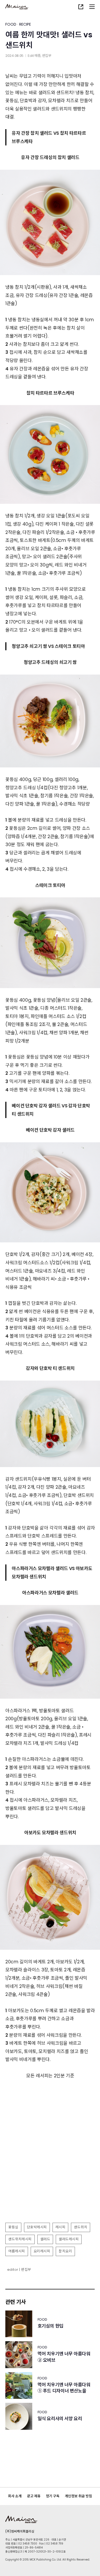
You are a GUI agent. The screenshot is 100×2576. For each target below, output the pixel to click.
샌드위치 (81, 2227)
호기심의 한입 (51, 2326)
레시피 (61, 2227)
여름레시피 (17, 2251)
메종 (37, 56)
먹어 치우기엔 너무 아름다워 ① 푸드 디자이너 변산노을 (64, 2388)
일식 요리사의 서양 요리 (60, 2419)
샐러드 (45, 2239)
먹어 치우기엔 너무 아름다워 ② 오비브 (64, 2357)
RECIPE (25, 24)
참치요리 (65, 2251)
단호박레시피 (37, 2227)
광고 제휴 (34, 2496)
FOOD (11, 24)
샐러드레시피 (69, 2239)
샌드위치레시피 (20, 2239)
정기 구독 (53, 2496)
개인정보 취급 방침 (78, 2496)
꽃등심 (13, 2227)
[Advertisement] (50, 2167)
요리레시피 (42, 2251)
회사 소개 (15, 2496)
